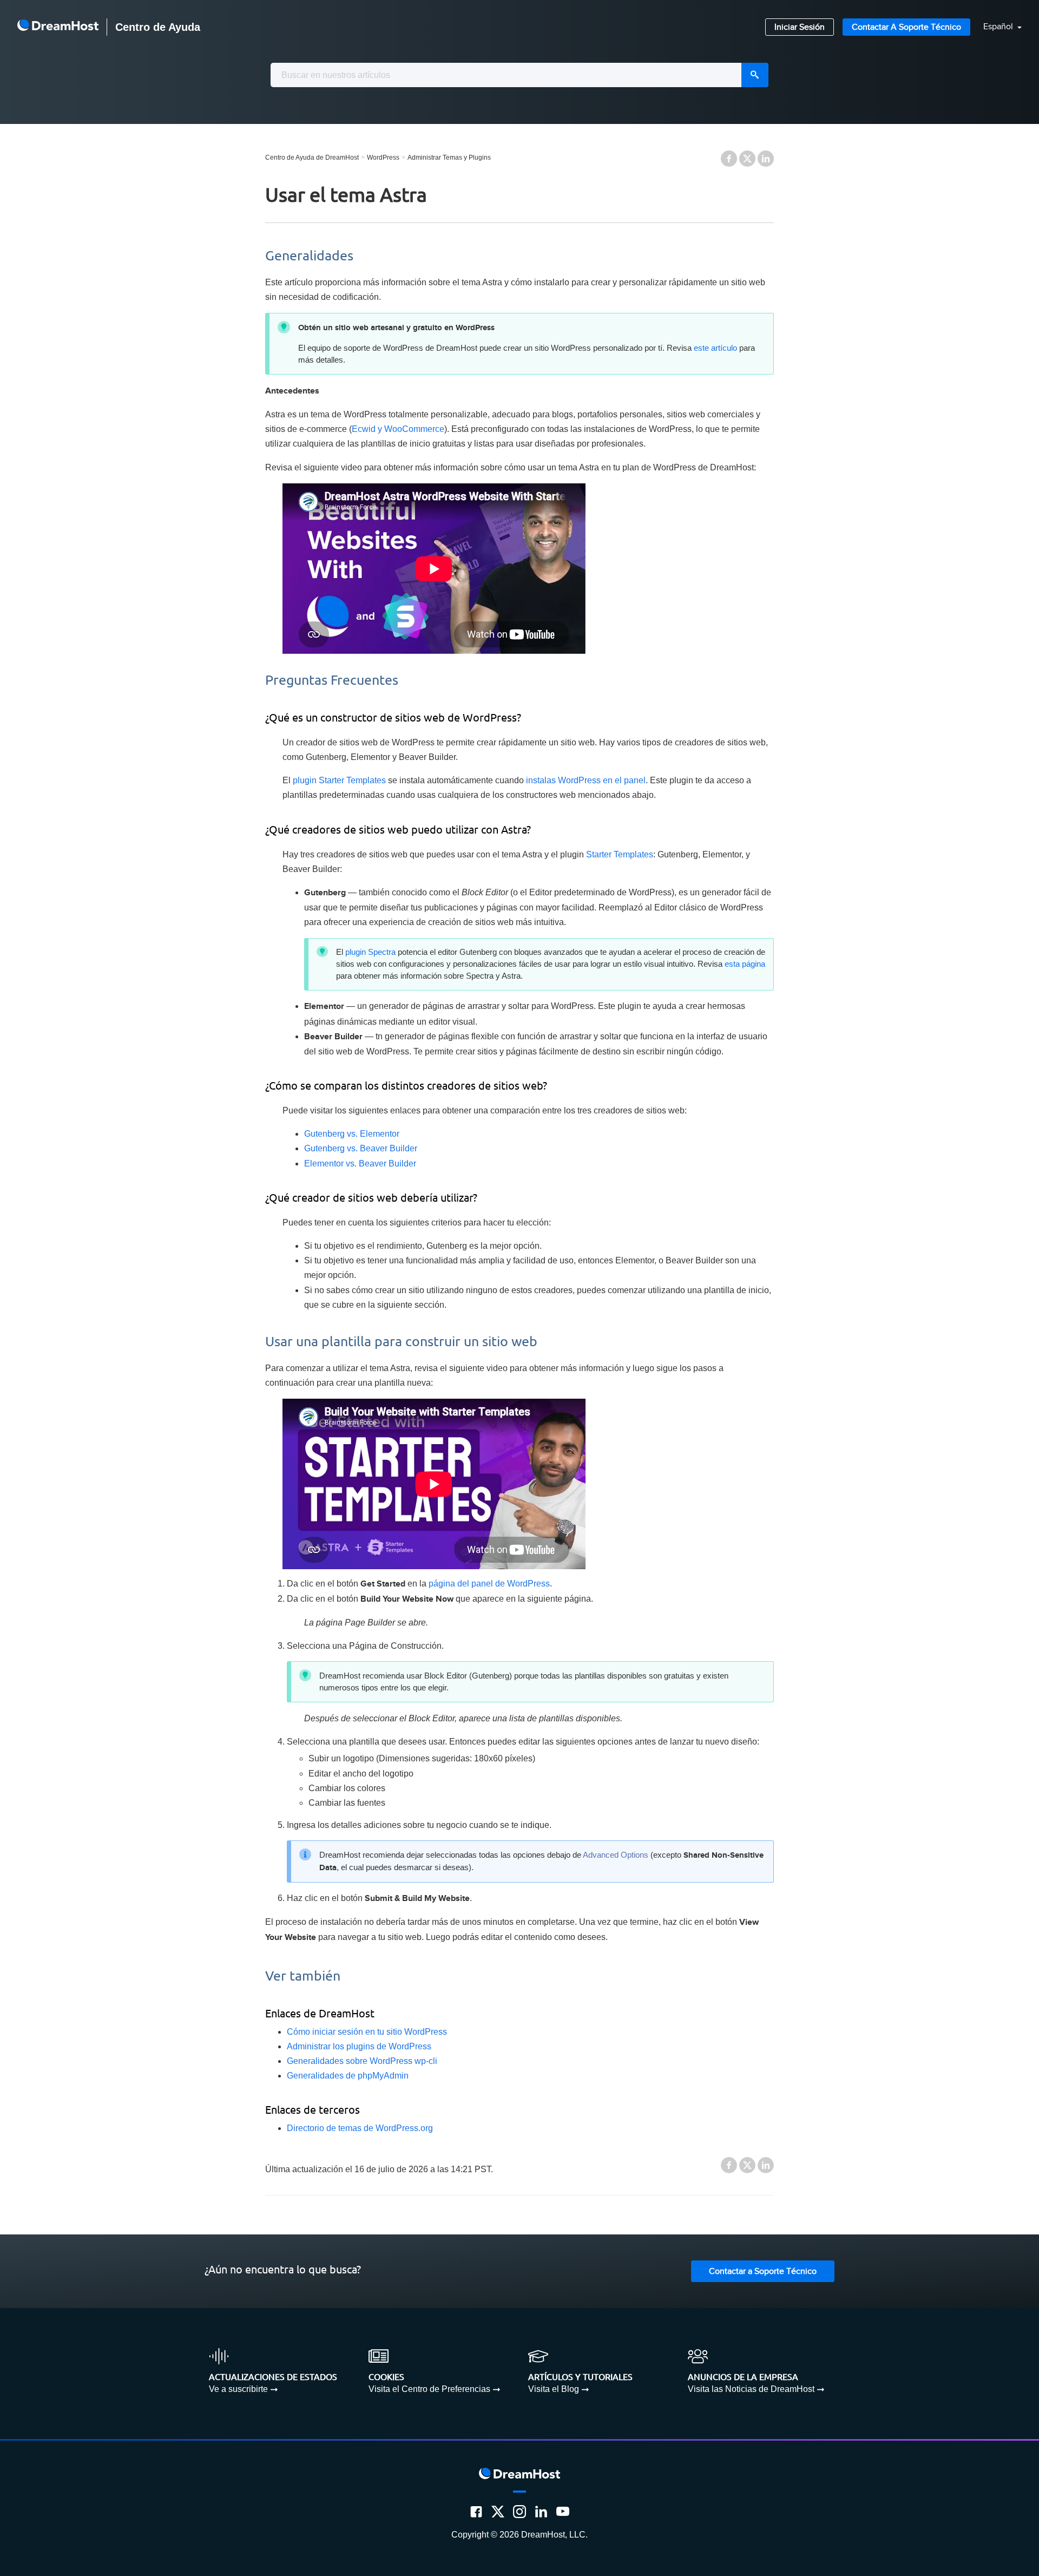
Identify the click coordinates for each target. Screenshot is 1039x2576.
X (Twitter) (747, 159)
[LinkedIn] (541, 2512)
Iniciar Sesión (800, 27)
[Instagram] (519, 2512)
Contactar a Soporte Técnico (906, 27)
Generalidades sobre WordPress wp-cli (362, 2061)
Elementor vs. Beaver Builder (360, 1164)
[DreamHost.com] (58, 27)
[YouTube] (563, 2512)
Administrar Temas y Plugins (449, 158)
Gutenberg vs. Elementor (352, 1134)
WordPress (383, 158)
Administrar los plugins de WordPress (359, 2046)
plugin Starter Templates (339, 780)
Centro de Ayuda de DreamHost (312, 158)
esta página (745, 964)
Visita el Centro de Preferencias (429, 2389)
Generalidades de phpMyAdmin (348, 2076)
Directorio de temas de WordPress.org (360, 2128)
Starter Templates (620, 854)
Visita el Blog (554, 2389)
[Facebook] (476, 2512)
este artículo (715, 348)
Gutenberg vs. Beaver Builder (361, 1148)
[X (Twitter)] (498, 2512)
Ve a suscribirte (238, 2389)
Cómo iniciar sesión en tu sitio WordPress (367, 2032)
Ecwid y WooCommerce (398, 429)
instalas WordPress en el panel (586, 780)
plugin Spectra (370, 952)
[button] (996, 27)
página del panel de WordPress (489, 1584)
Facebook (729, 159)
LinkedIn (766, 159)
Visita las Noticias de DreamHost (751, 2389)
